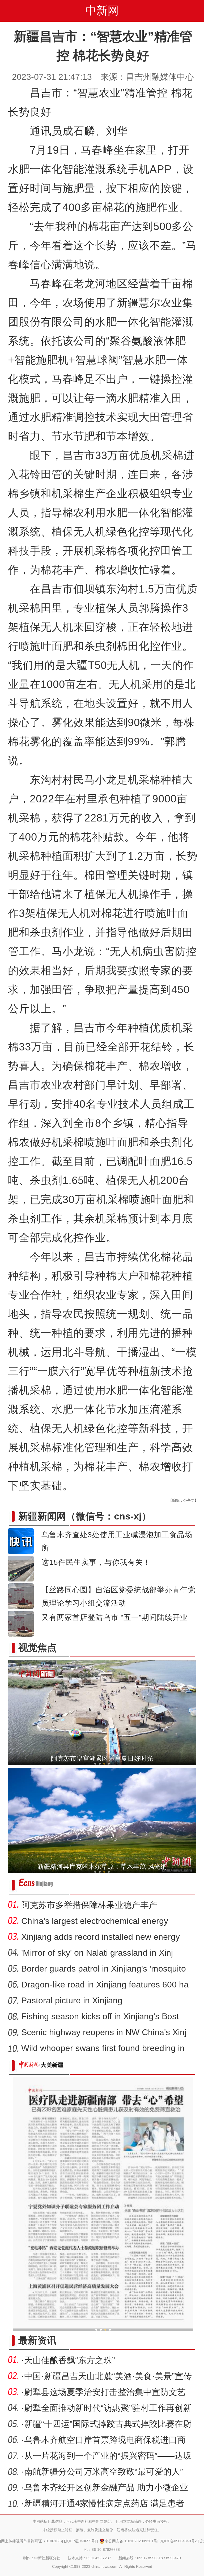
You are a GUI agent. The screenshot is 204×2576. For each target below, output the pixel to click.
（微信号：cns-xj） (85, 1516)
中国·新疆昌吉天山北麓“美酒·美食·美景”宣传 (108, 2376)
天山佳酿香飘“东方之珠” (70, 2360)
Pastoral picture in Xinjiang (72, 2000)
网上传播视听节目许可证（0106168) (31, 2541)
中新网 (102, 10)
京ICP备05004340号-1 (179, 2541)
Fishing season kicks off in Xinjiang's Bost (100, 2016)
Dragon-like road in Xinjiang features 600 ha (105, 1985)
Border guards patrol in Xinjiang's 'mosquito (104, 1969)
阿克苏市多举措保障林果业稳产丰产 (89, 1905)
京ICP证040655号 (80, 2541)
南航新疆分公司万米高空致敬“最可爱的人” (104, 2472)
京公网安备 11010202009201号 (131, 2541)
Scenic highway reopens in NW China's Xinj (104, 2032)
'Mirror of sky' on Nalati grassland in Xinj (97, 1953)
